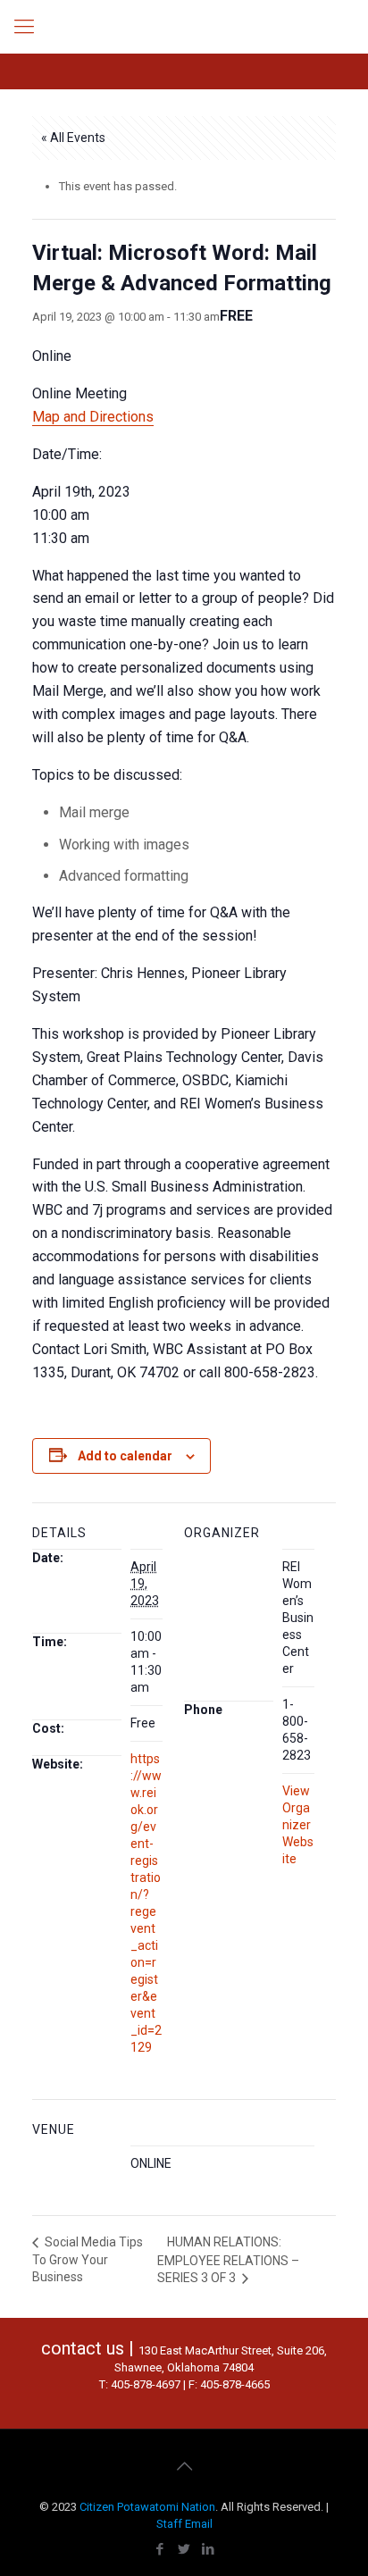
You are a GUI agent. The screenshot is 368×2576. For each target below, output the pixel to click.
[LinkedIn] (209, 2549)
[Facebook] (160, 2549)
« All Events (73, 138)
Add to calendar (125, 1456)
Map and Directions (93, 417)
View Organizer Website (298, 1825)
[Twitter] (184, 2549)
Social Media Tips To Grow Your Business (88, 2259)
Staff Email (184, 2524)
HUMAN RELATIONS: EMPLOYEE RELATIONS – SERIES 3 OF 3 (228, 2260)
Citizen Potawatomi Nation (147, 2507)
